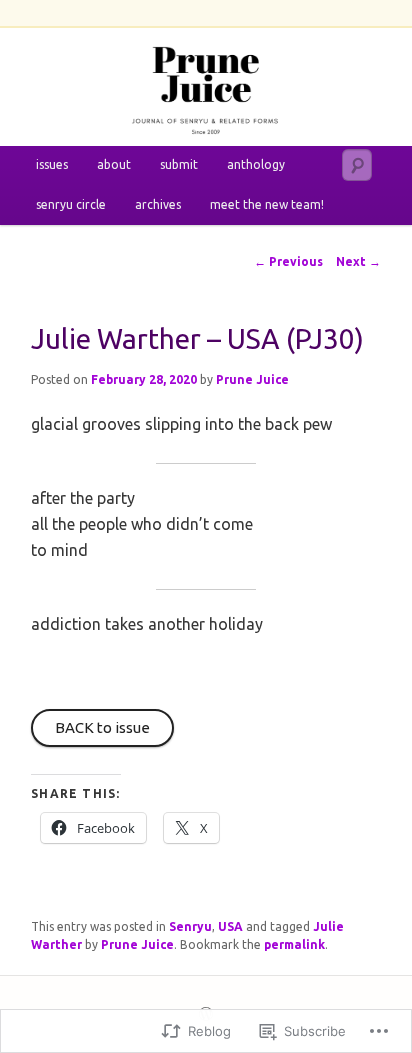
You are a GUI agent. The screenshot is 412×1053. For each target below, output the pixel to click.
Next (358, 261)
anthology (256, 164)
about (114, 164)
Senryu (190, 926)
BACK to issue (102, 727)
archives (158, 204)
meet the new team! (267, 204)
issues (52, 164)
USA (230, 926)
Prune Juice (252, 379)
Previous (288, 261)
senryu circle (71, 204)
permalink (294, 944)
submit (179, 164)
